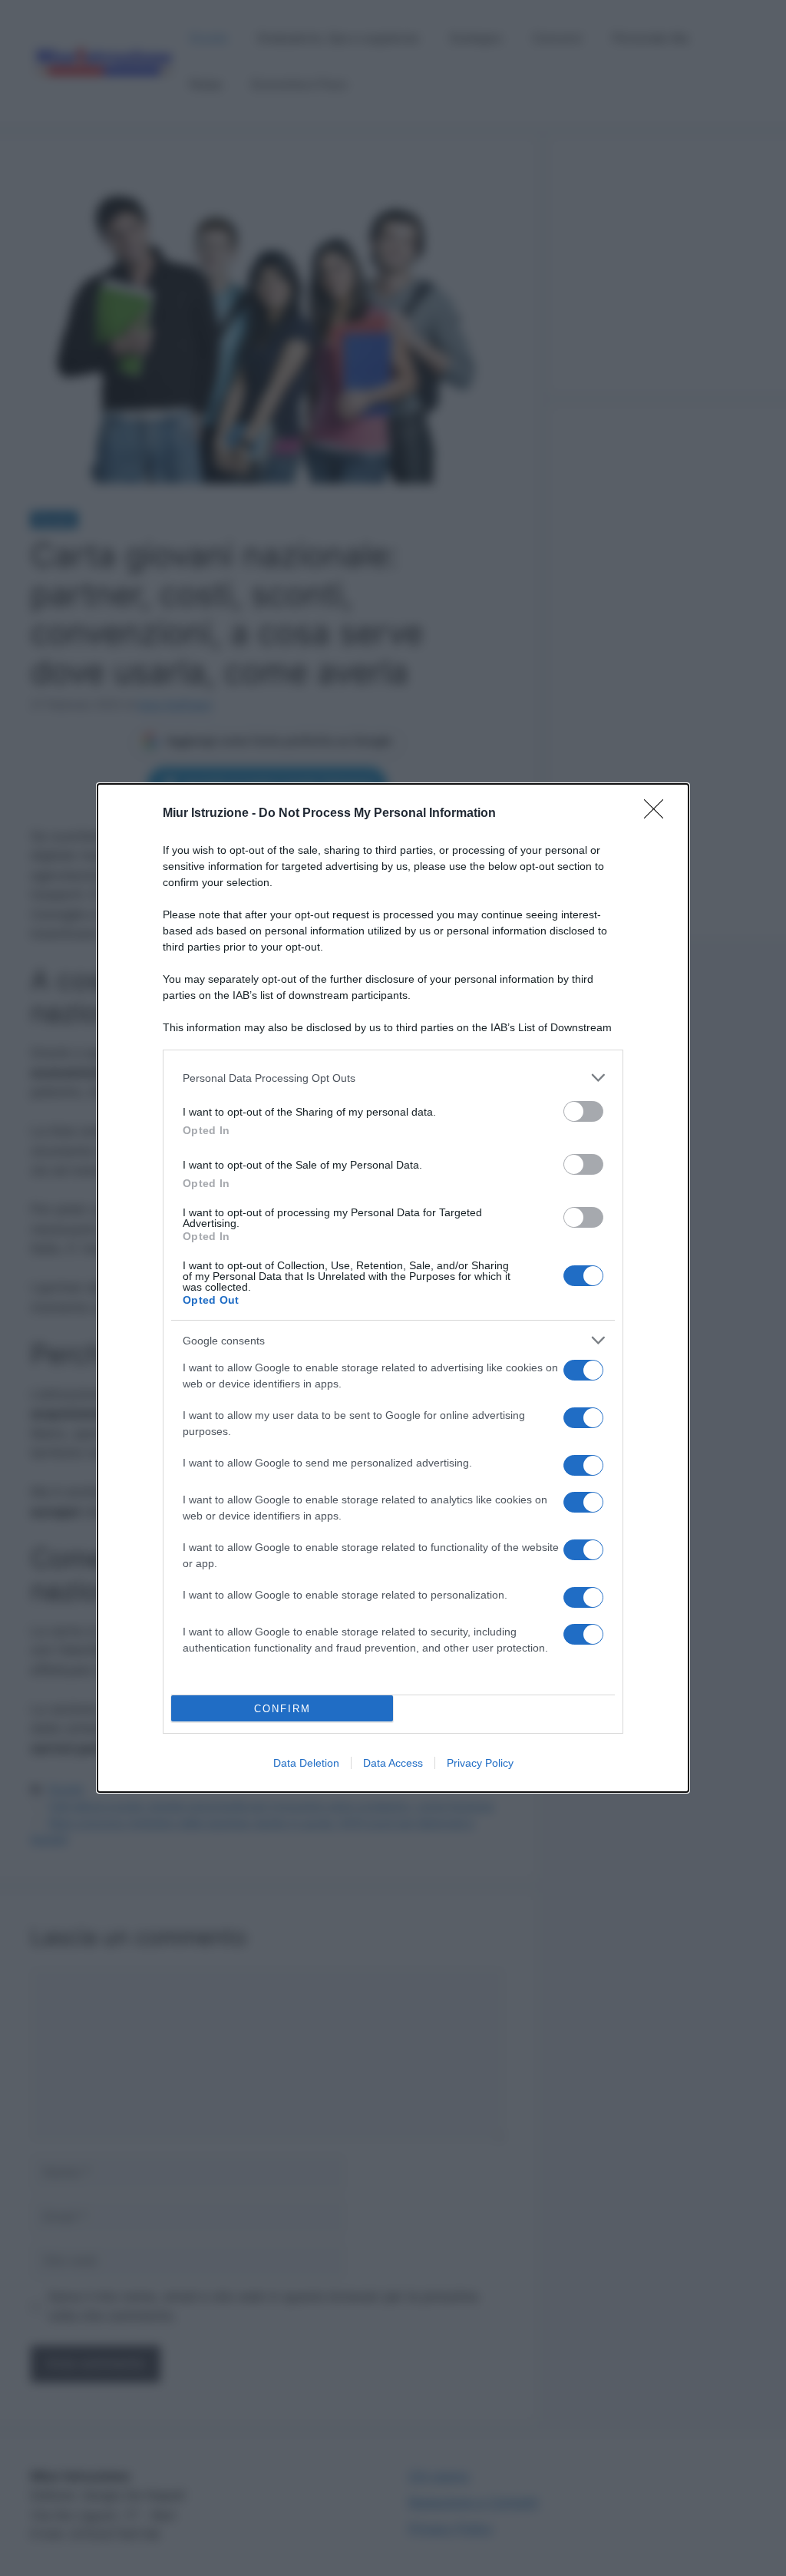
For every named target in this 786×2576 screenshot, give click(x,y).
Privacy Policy (480, 1763)
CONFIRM (282, 1709)
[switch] (583, 1111)
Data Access (393, 1763)
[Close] (659, 814)
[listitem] (393, 1078)
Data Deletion (306, 1763)
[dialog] (393, 1288)
